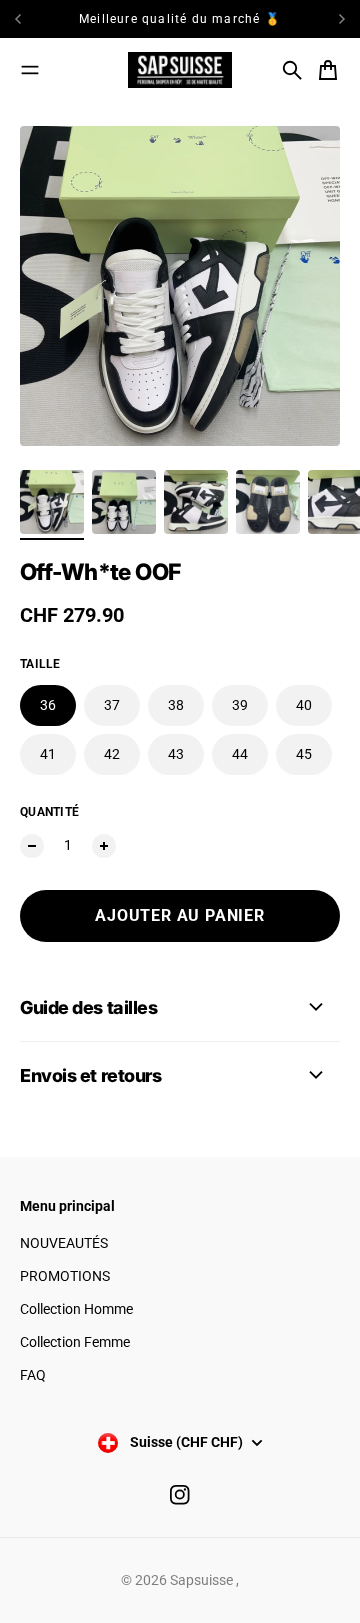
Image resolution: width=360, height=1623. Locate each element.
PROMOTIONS (65, 1276)
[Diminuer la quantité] (32, 846)
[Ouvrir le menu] (30, 70)
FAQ (33, 1375)
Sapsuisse (203, 1580)
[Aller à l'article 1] (52, 502)
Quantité (49, 812)
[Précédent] (36, 19)
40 (304, 705)
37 (112, 705)
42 (112, 754)
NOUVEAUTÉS (64, 1243)
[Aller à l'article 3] (196, 502)
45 (304, 754)
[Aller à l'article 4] (268, 502)
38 (176, 705)
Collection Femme (75, 1342)
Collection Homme (76, 1309)
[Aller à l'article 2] (124, 502)
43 (176, 754)
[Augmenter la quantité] (104, 846)
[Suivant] (342, 19)
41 (48, 754)
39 (240, 705)
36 (48, 705)
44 (240, 754)
